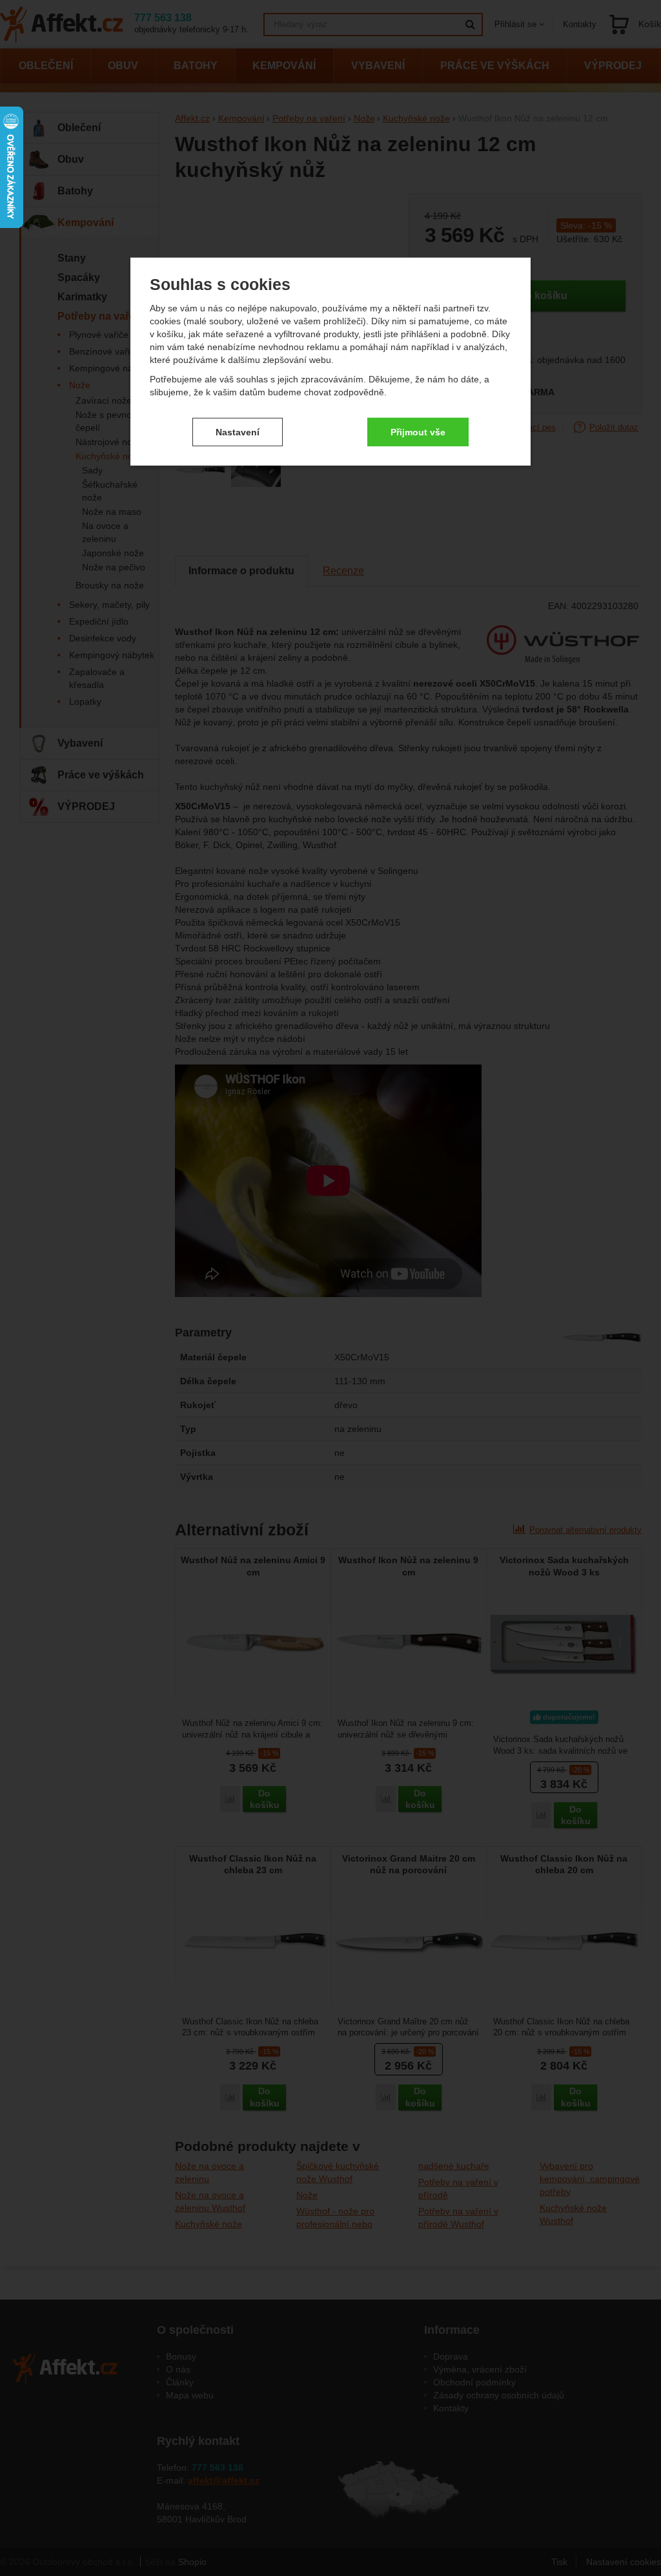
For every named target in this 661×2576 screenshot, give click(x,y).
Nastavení (238, 431)
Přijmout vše (418, 431)
